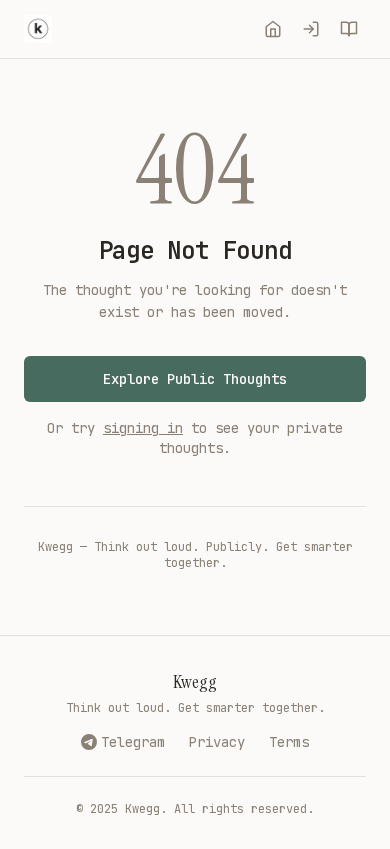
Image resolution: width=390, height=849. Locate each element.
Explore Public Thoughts (195, 379)
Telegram (133, 742)
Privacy (217, 742)
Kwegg (195, 682)
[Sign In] (311, 29)
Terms (289, 742)
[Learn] (349, 29)
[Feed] (273, 29)
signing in (143, 428)
